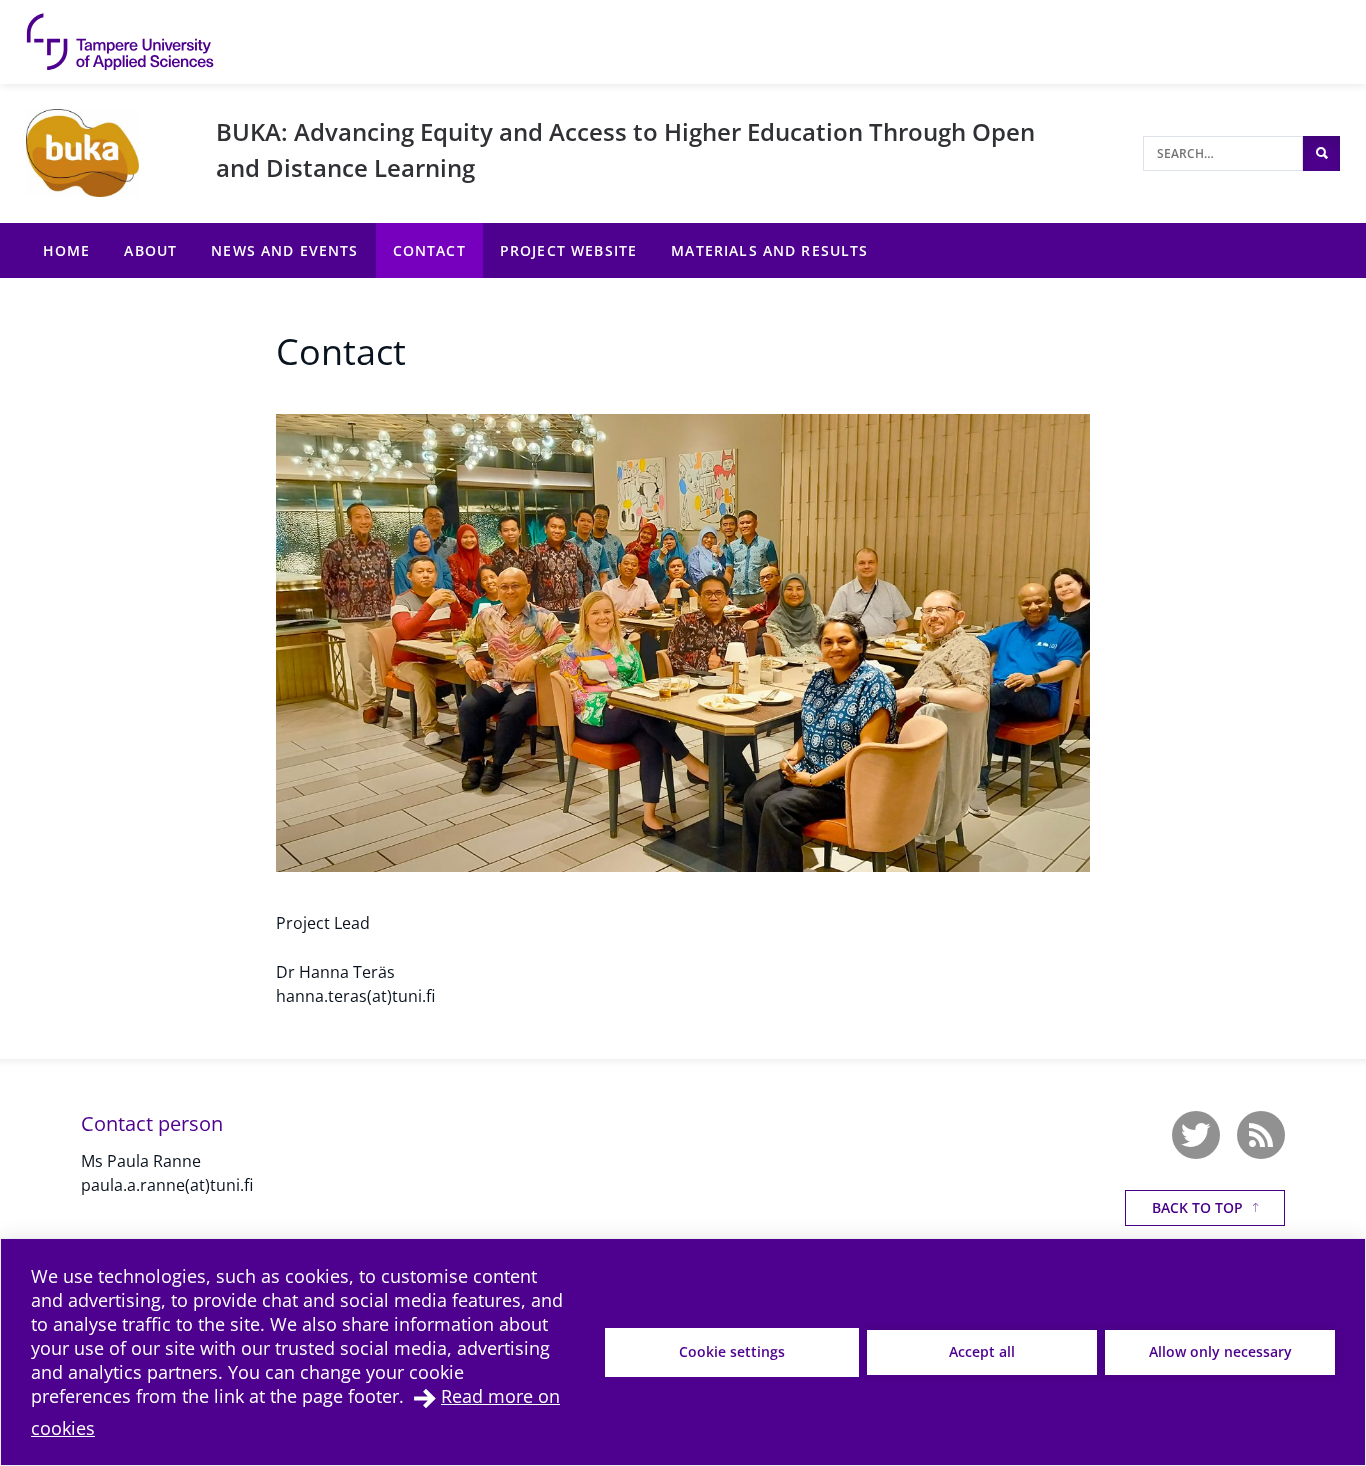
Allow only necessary (1220, 1351)
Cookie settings (732, 1351)
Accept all (982, 1351)
